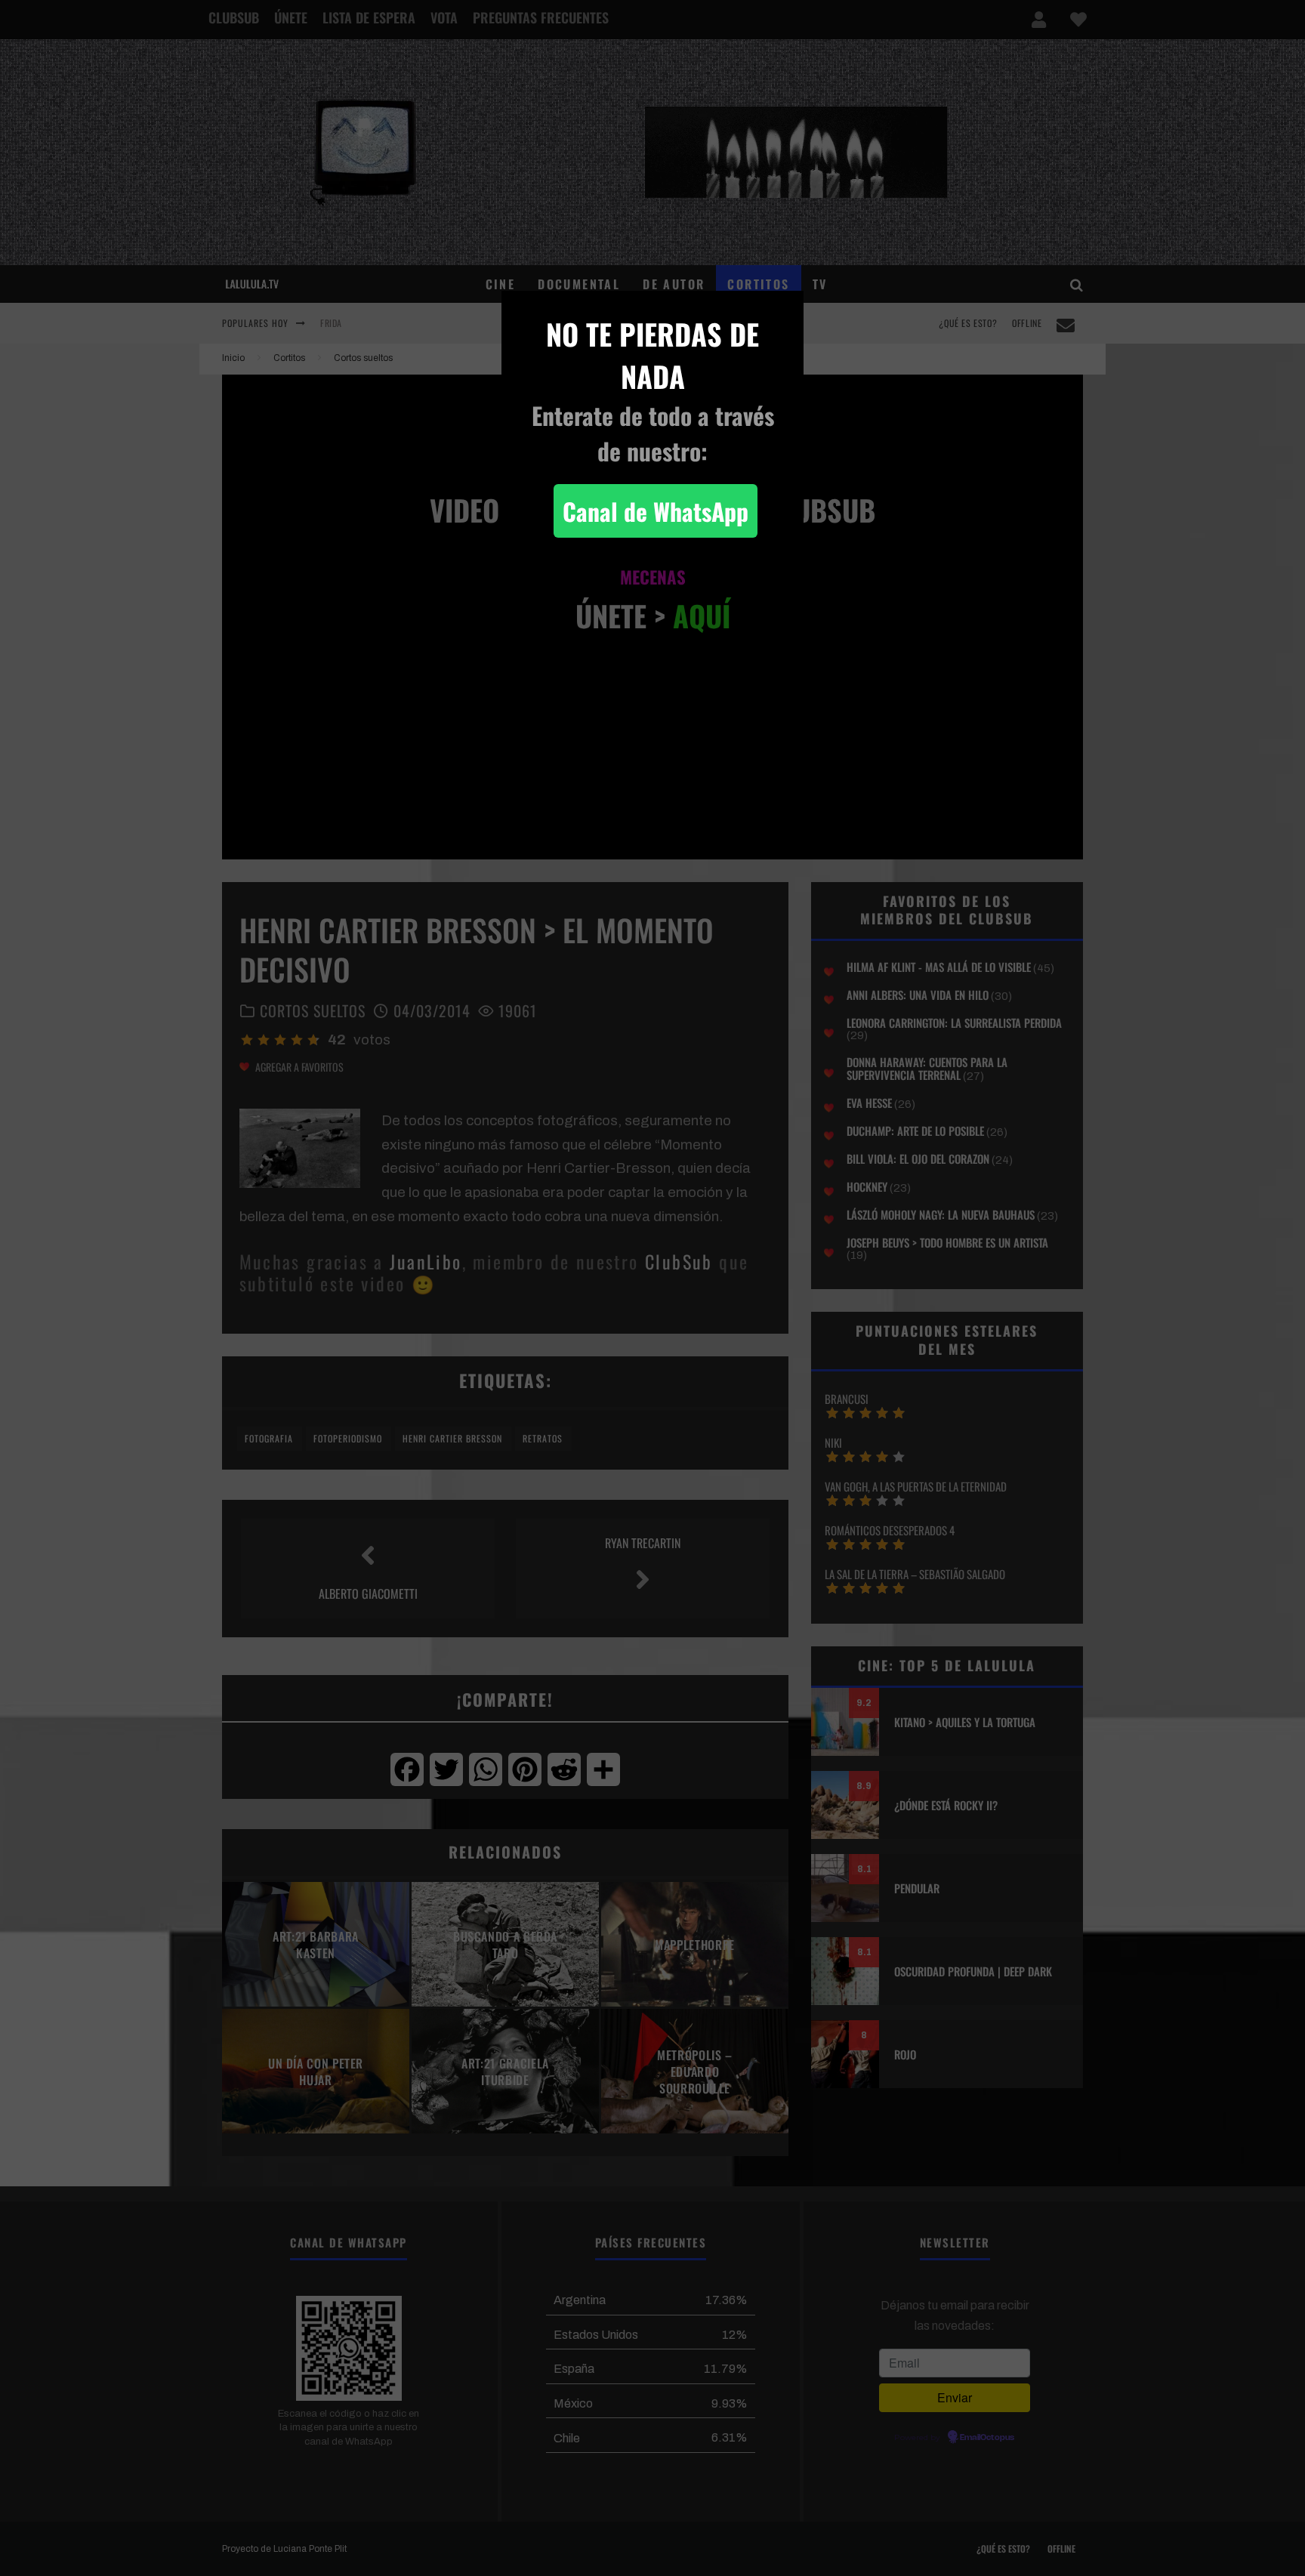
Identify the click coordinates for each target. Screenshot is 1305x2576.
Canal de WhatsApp (656, 511)
